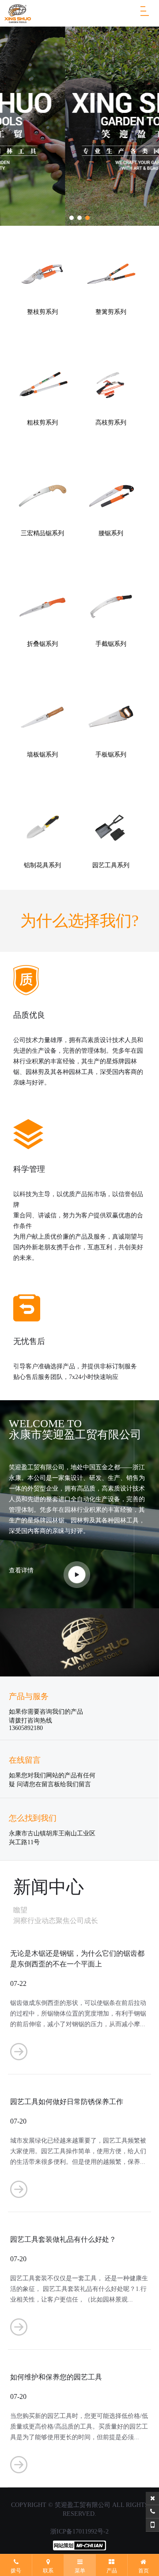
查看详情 (21, 1570)
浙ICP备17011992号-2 (79, 2532)
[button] (72, 218)
